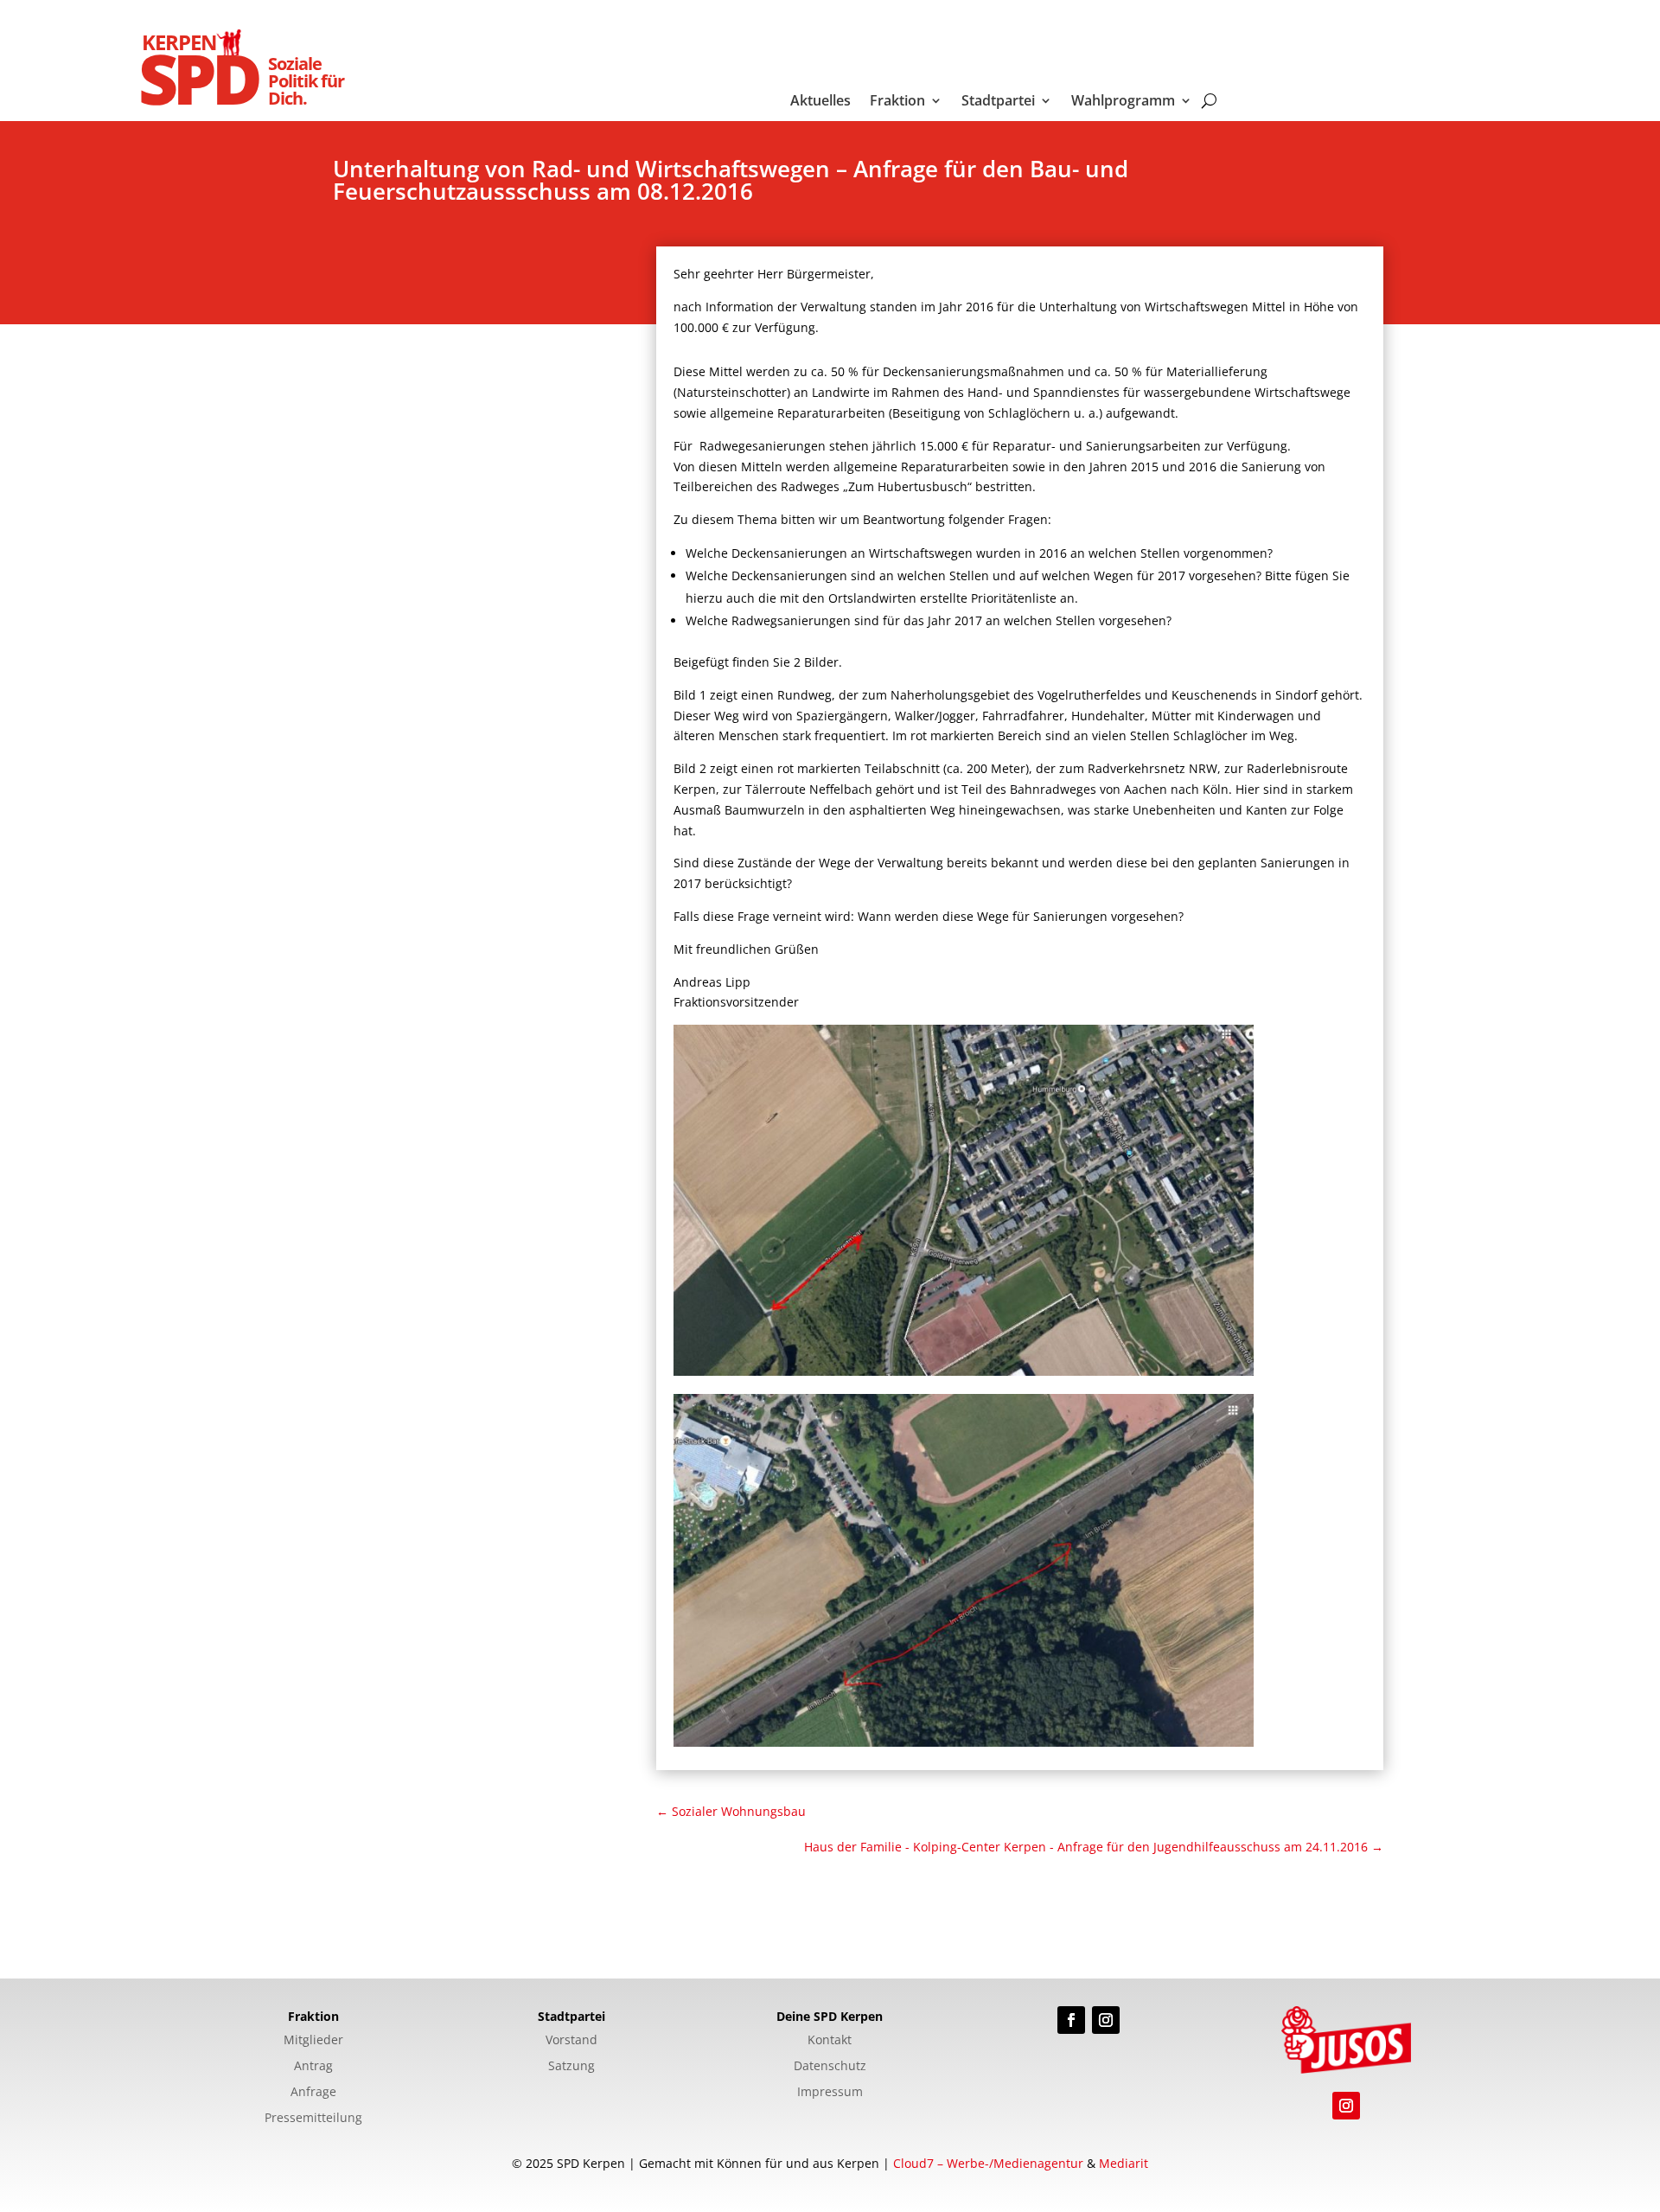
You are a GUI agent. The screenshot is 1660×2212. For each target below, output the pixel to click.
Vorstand (571, 2041)
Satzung (571, 2067)
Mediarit (1124, 2163)
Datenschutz (830, 2067)
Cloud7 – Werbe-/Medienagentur (988, 2163)
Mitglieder (313, 2041)
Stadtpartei (998, 102)
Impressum (830, 2093)
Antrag (313, 2067)
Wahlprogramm (1123, 102)
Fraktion (897, 102)
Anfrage (313, 2093)
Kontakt (830, 2041)
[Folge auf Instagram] (1106, 2020)
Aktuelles (820, 102)
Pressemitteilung (313, 2119)
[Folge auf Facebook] (1071, 2020)
